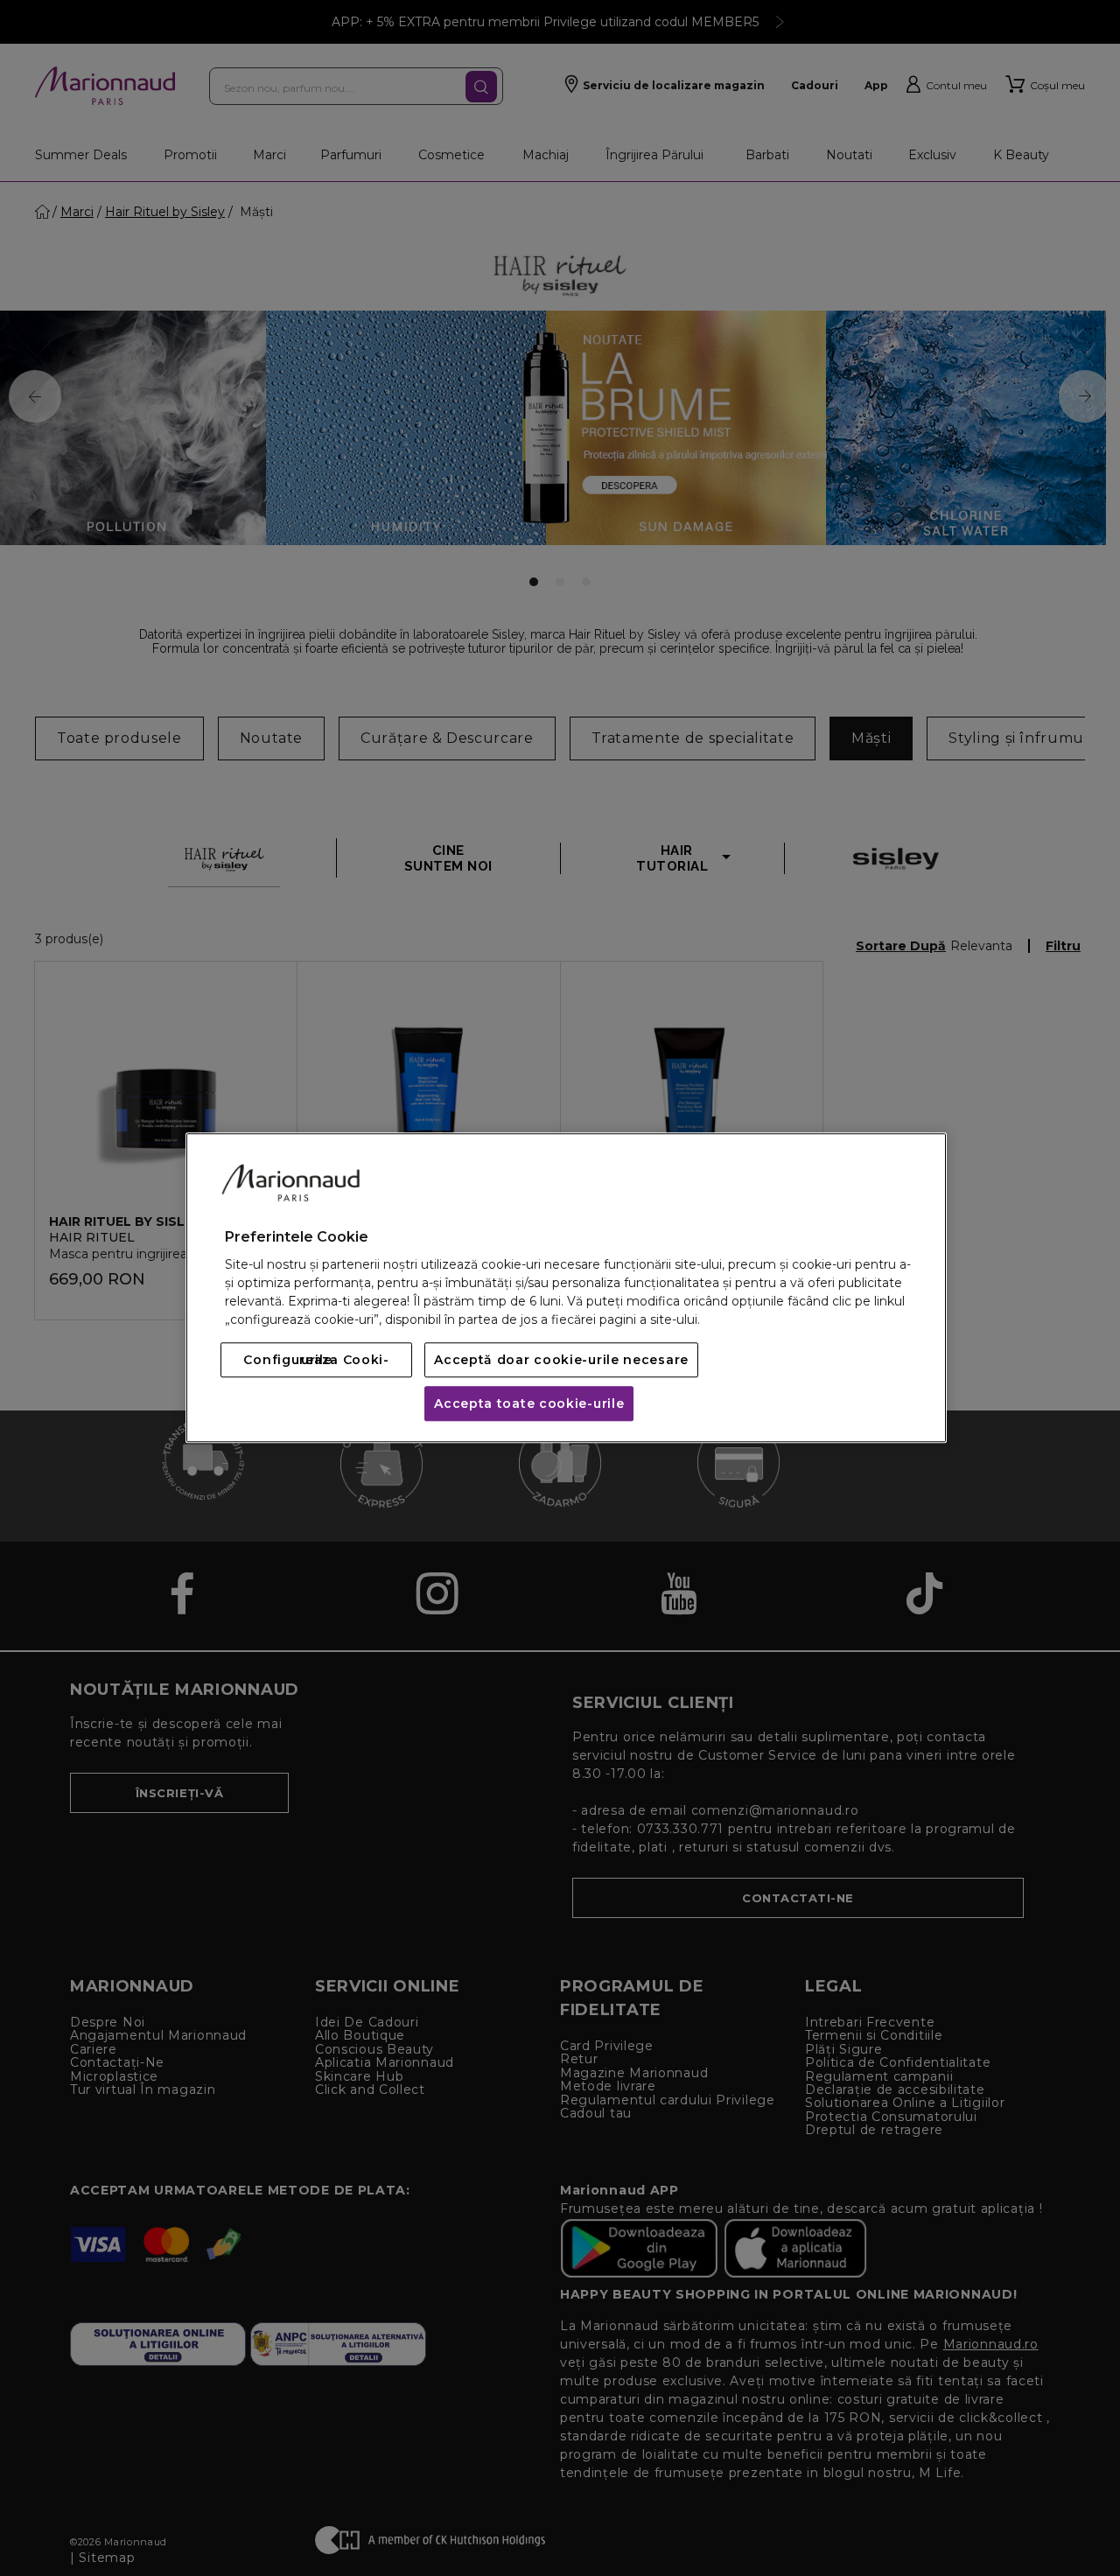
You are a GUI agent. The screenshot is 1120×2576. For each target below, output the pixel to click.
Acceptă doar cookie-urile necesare (561, 1361)
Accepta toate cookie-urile (529, 1404)
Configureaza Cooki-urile (316, 1361)
